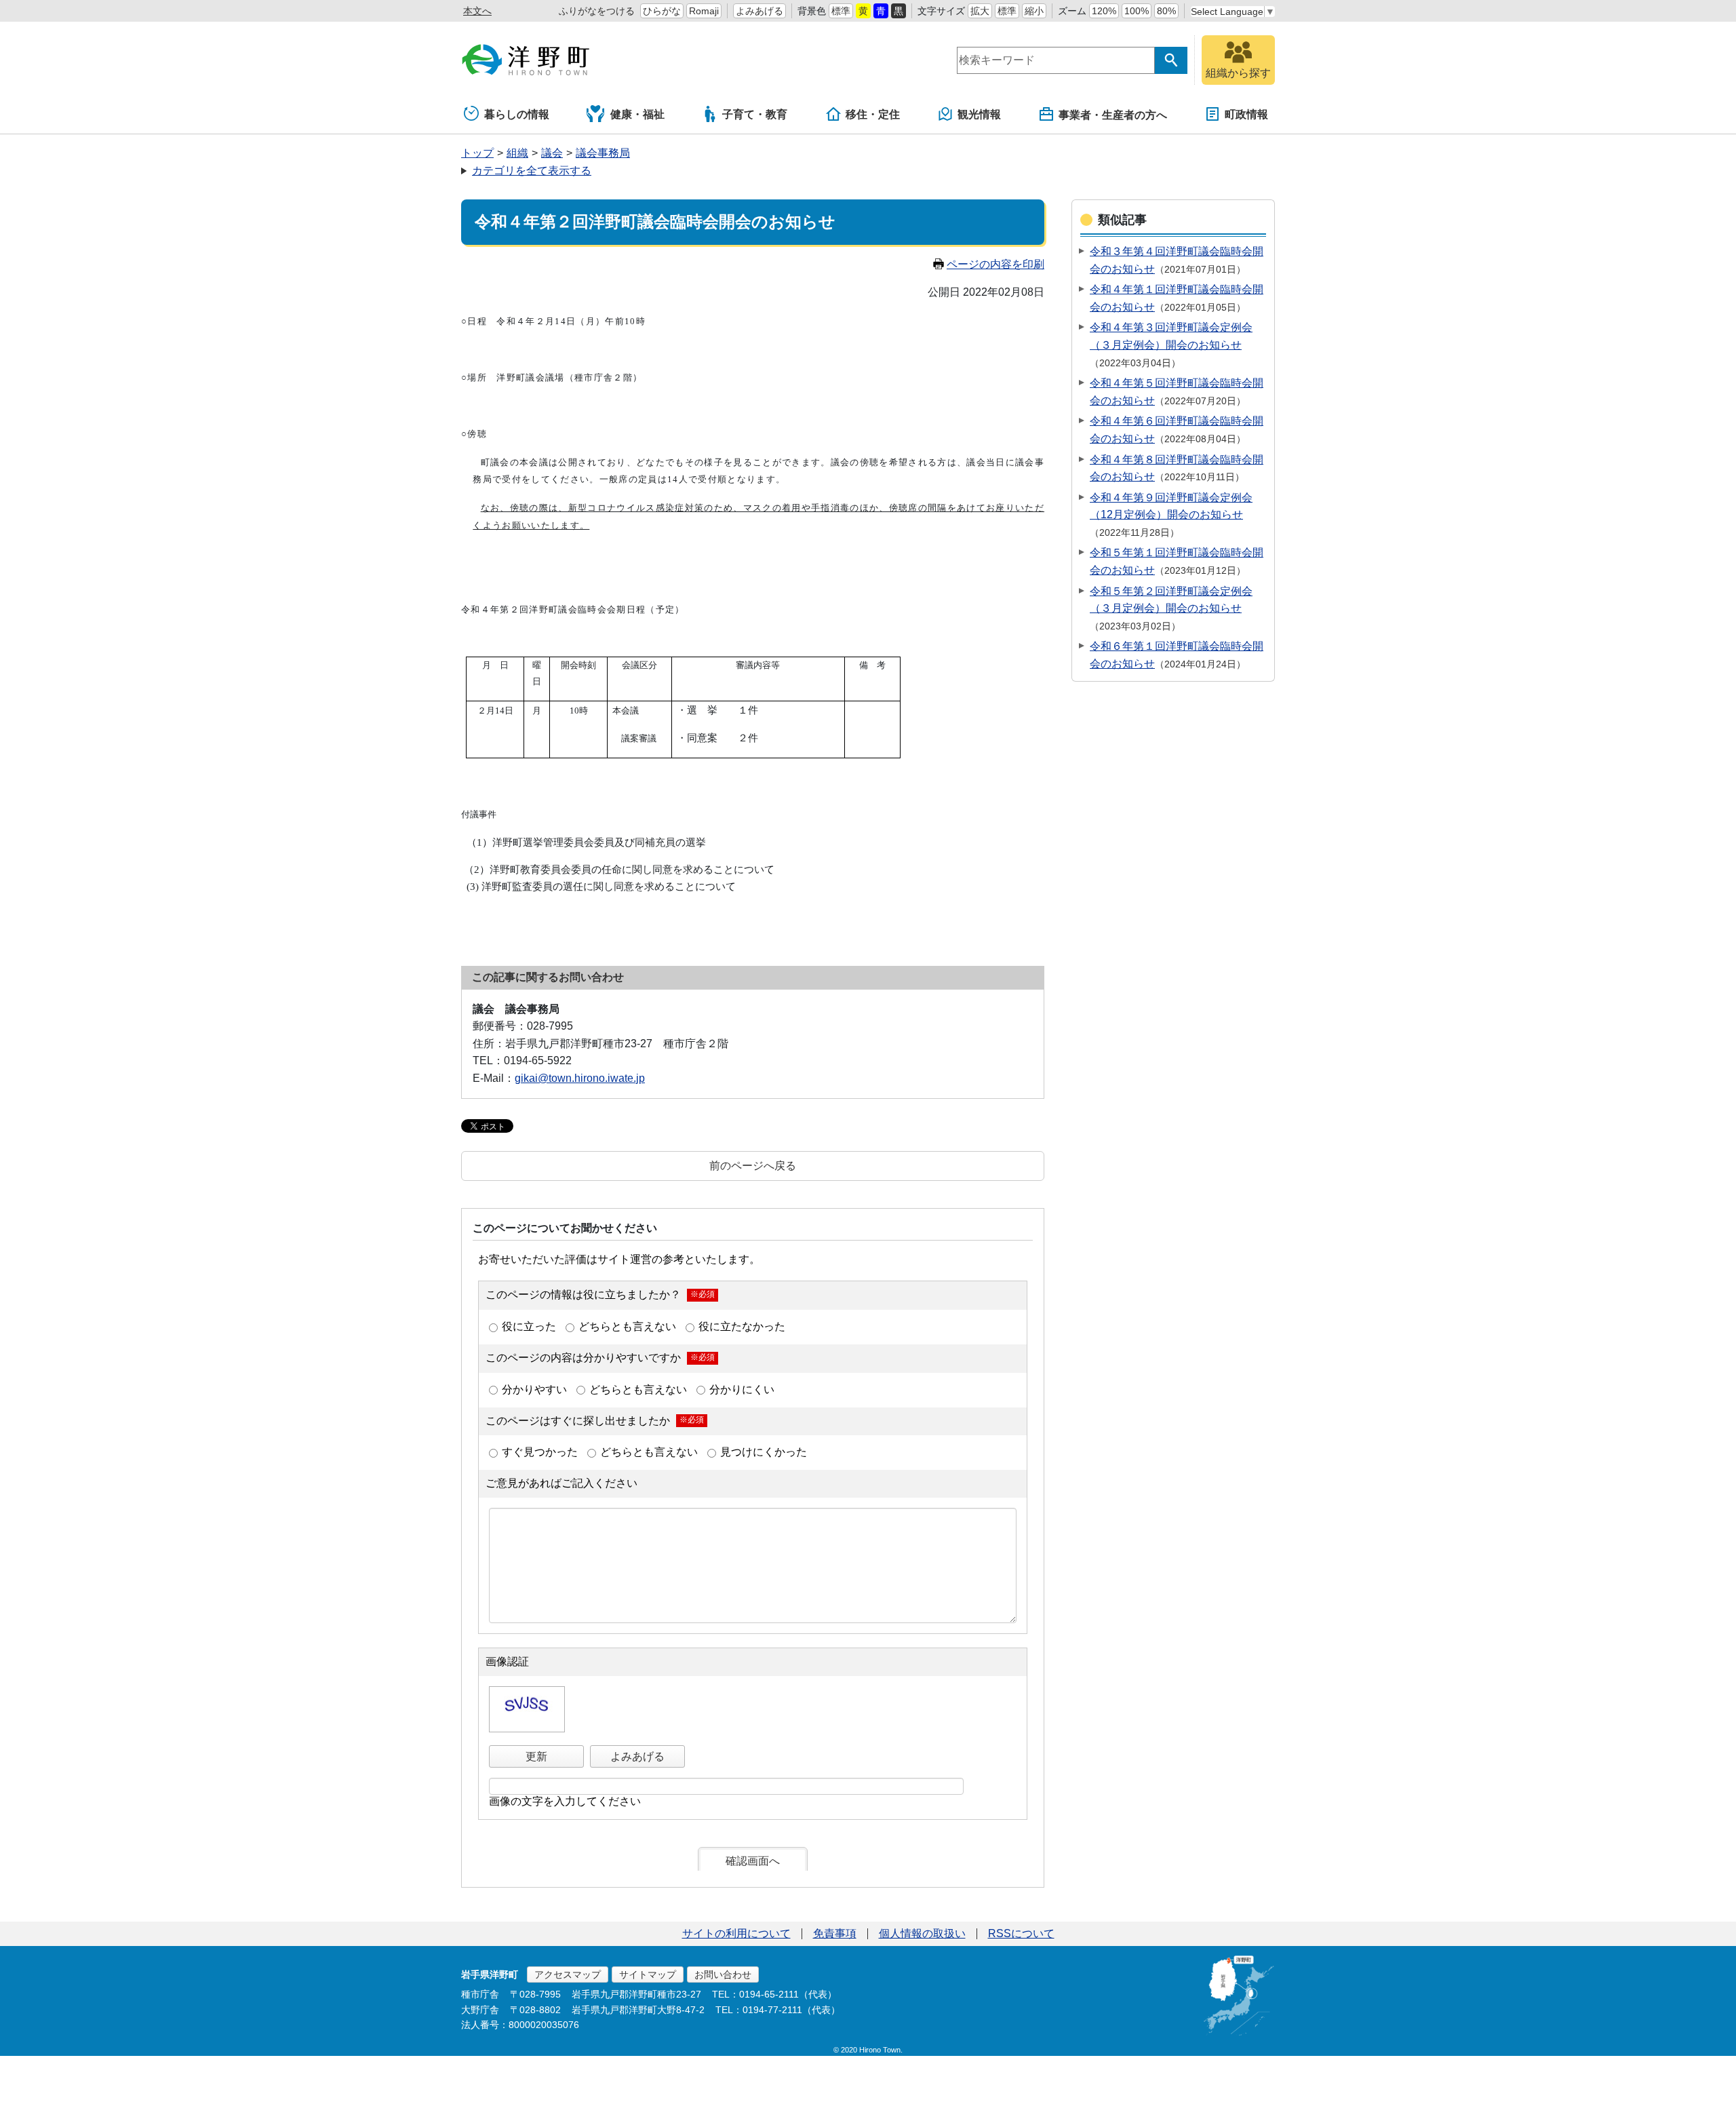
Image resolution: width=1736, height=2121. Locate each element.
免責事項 (835, 1933)
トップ (477, 153)
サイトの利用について (736, 1933)
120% (1104, 11)
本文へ (477, 11)
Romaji (704, 11)
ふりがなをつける (597, 11)
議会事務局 (603, 153)
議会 (552, 153)
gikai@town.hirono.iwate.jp (580, 1078)
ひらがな (662, 11)
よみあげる (759, 11)
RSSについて (1021, 1933)
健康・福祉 (637, 114)
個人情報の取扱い (922, 1933)
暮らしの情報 (517, 114)
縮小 (1034, 11)
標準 (841, 11)
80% (1166, 11)
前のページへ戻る (753, 1166)
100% (1137, 11)
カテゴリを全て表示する (532, 171)
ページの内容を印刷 (995, 264)
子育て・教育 (755, 114)
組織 (517, 153)
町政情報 (1246, 114)
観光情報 (979, 114)
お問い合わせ (723, 1974)
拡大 (980, 11)
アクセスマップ (568, 1974)
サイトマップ (648, 1974)
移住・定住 (873, 114)
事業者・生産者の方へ (1113, 115)
